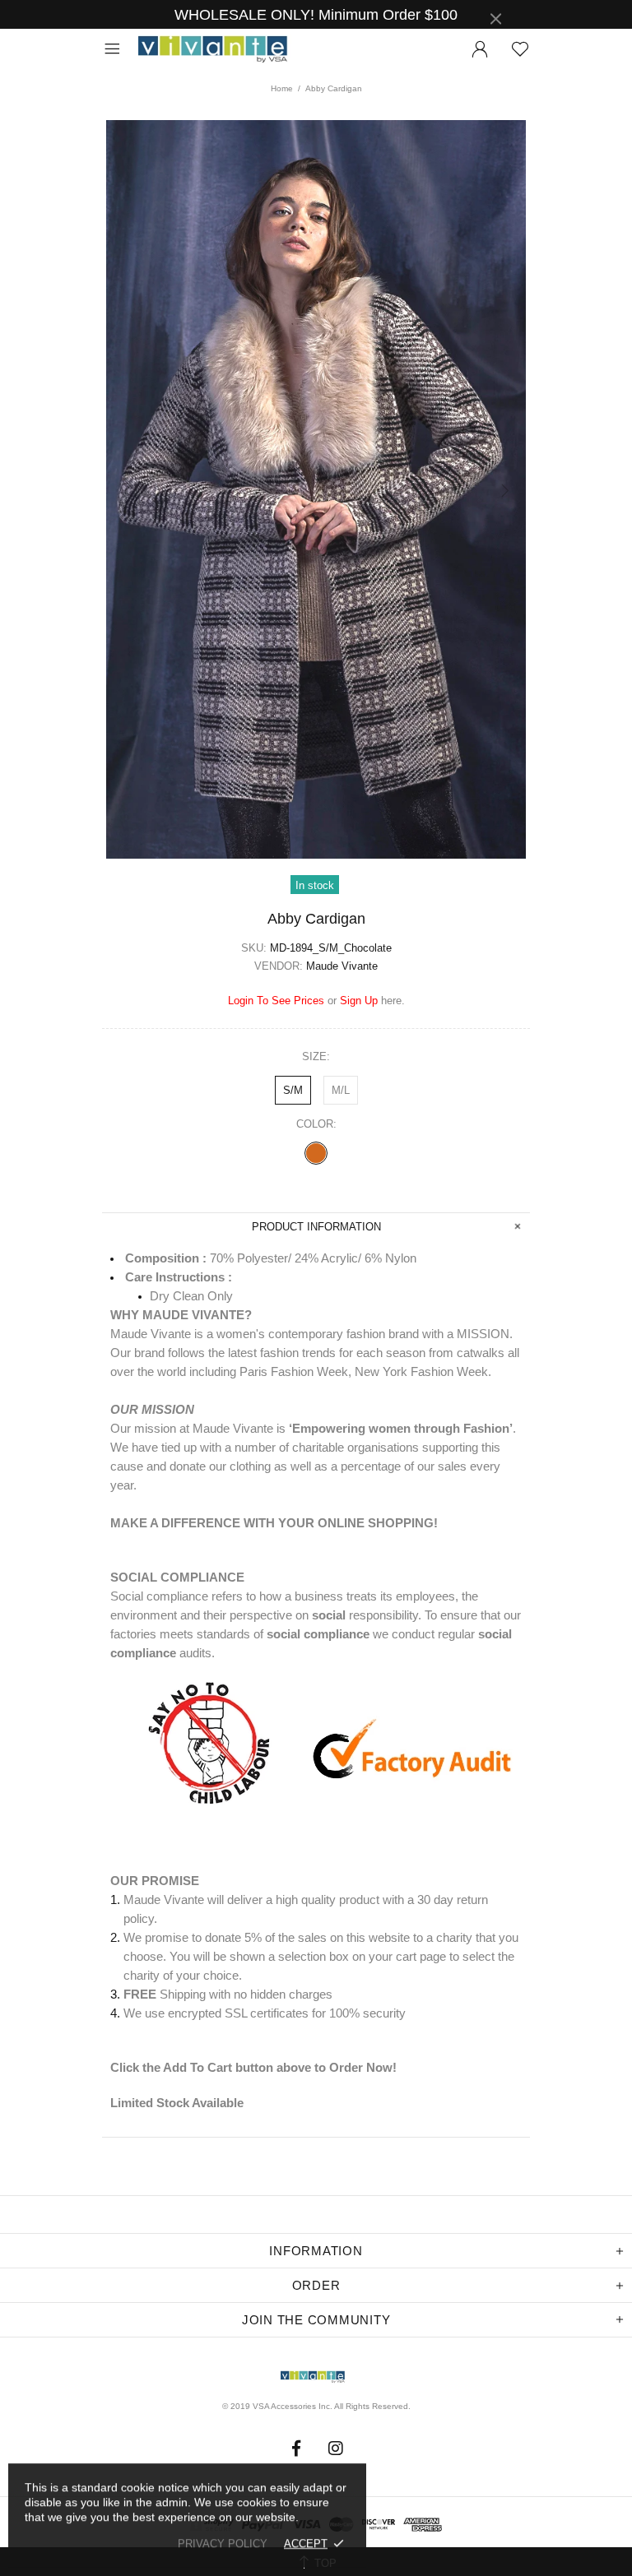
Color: (316, 1124)
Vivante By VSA (221, 50)
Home (282, 88)
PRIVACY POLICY (223, 2544)
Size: (316, 1056)
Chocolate (316, 1153)
